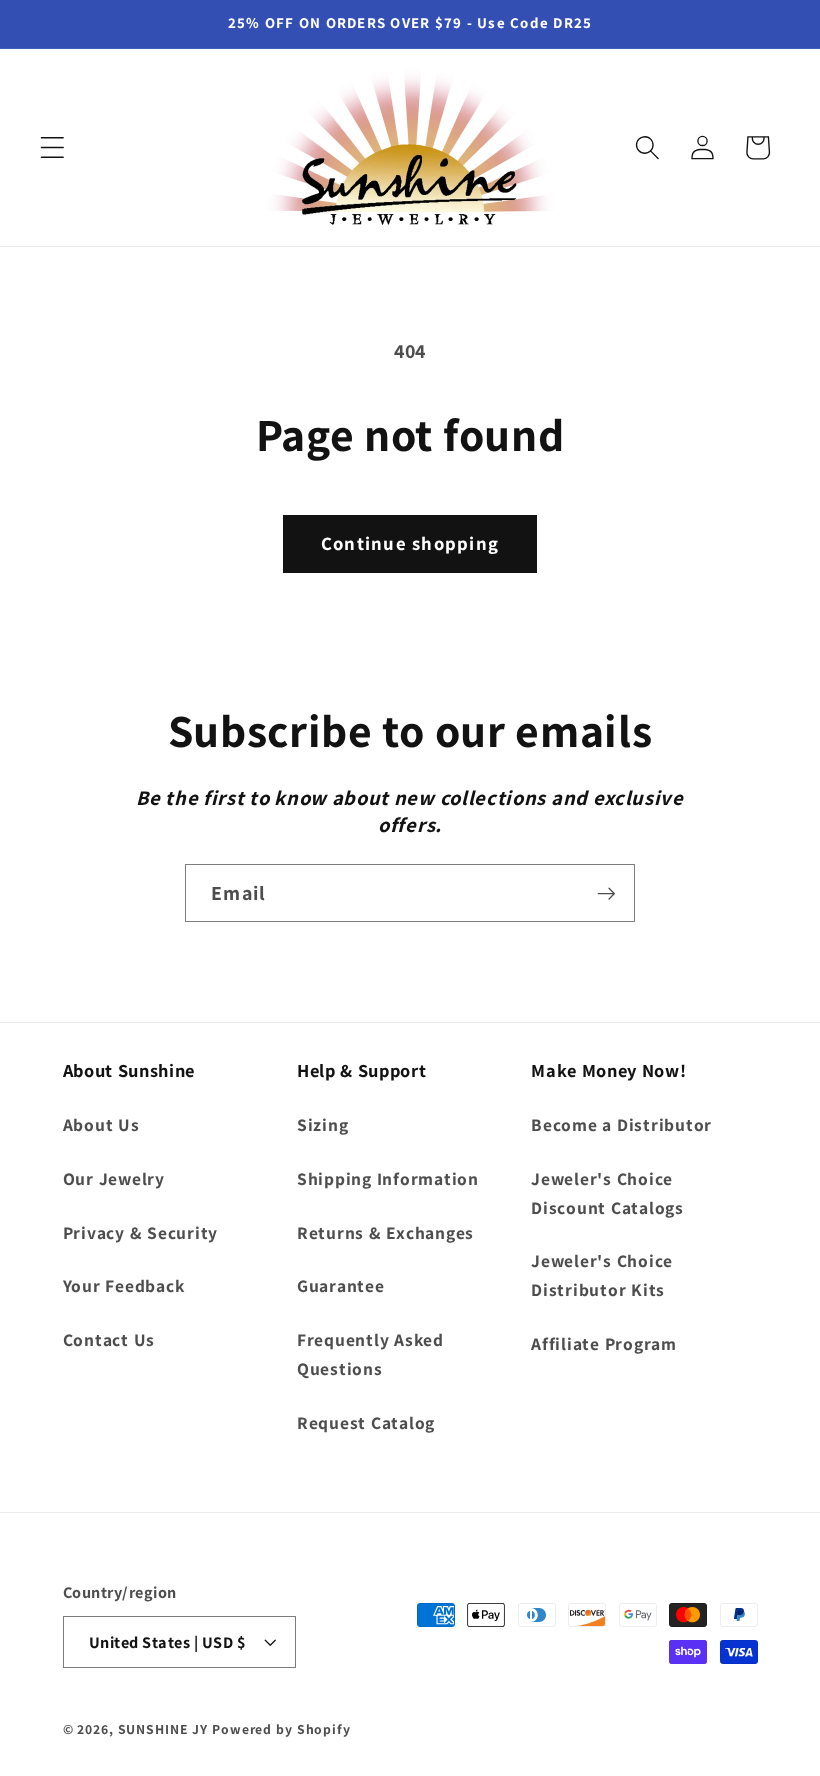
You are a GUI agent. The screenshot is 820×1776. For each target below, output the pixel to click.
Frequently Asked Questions (370, 1354)
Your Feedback (124, 1285)
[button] (52, 147)
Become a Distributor (621, 1124)
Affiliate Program (604, 1343)
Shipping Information (388, 1178)
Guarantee (341, 1285)
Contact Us (109, 1339)
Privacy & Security (141, 1232)
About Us (101, 1124)
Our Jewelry (114, 1178)
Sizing (323, 1124)
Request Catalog (366, 1422)
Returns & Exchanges (385, 1232)
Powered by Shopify (281, 1729)
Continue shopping (410, 543)
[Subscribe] (606, 893)
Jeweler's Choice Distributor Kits (602, 1275)
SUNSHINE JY (163, 1729)
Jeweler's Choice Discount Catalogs (607, 1193)
